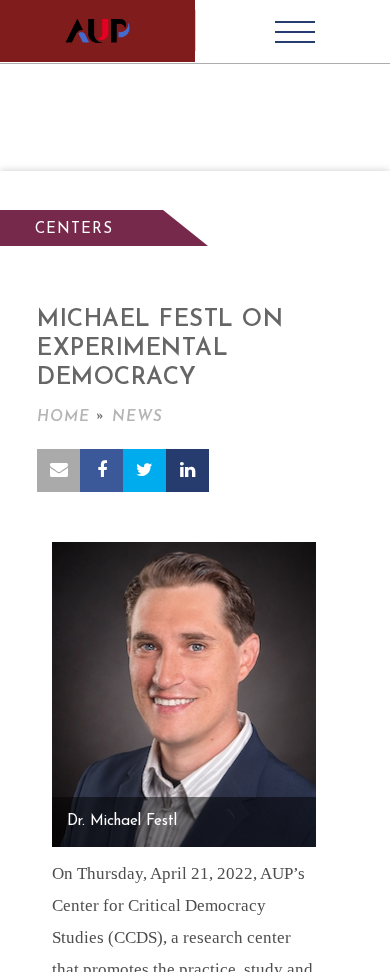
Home (63, 417)
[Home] (97, 31)
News (137, 417)
